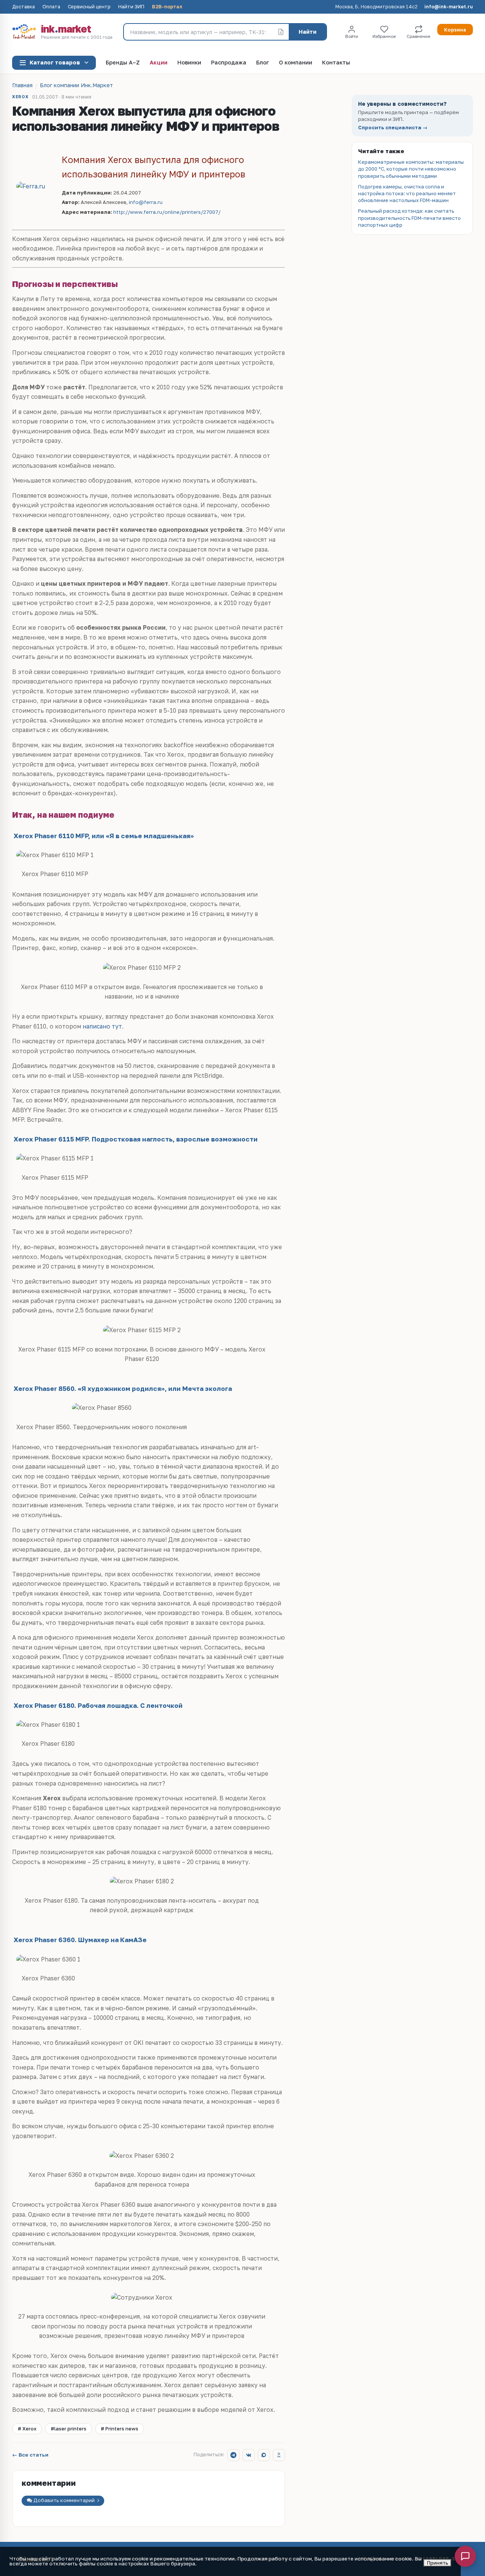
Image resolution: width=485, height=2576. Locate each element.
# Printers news (120, 2429)
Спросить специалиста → (393, 128)
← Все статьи (30, 2455)
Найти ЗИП (131, 7)
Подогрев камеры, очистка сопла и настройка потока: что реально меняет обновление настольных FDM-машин (407, 193)
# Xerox (27, 2429)
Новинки (189, 63)
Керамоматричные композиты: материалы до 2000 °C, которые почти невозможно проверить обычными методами (411, 169)
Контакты (336, 63)
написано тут (102, 1026)
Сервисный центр (89, 7)
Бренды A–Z (123, 63)
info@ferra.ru (146, 202)
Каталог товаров (55, 62)
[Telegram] (233, 2455)
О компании (296, 63)
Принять (437, 2563)
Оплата (51, 7)
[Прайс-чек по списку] (281, 32)
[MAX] (264, 2455)
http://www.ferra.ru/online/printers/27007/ (167, 212)
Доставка (23, 7)
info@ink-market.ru (449, 7)
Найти (307, 32)
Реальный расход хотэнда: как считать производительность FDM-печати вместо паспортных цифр (409, 218)
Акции (159, 63)
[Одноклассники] (279, 2455)
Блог (263, 63)
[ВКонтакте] (249, 2455)
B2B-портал (167, 7)
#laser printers (69, 2429)
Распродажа (229, 63)
